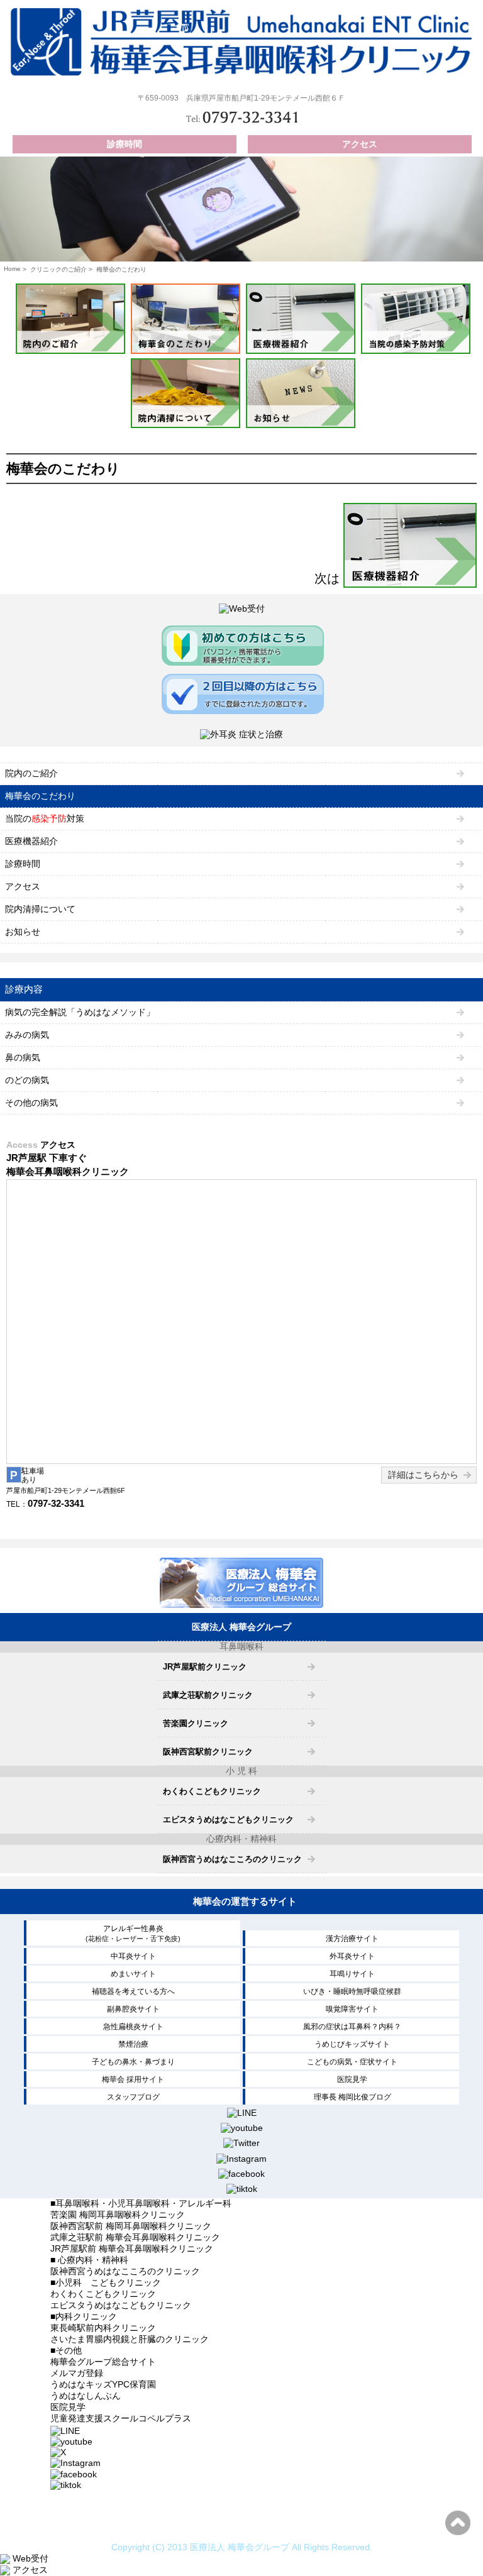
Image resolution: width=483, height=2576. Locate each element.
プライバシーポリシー (241, 2526)
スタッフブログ (133, 2097)
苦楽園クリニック (196, 1723)
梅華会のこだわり (40, 796)
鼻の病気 (23, 1057)
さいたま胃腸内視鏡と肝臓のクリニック (130, 2339)
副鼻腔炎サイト (133, 2009)
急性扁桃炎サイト (133, 2027)
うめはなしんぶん (86, 2396)
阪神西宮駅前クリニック (208, 1752)
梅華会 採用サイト (133, 2079)
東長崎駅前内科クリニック (103, 2328)
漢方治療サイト (352, 1939)
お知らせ (23, 932)
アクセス (360, 144)
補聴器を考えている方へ (133, 1991)
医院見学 (352, 2079)
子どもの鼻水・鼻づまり (133, 2062)
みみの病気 (27, 1035)
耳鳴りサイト (352, 1974)
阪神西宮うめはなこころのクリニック (232, 1859)
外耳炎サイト (352, 1956)
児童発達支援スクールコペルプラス (121, 2418)
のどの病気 (27, 1080)
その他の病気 (31, 1103)
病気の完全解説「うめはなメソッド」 (80, 1012)
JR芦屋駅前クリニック (205, 1667)
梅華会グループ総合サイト (103, 2362)
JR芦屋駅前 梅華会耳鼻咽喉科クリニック (132, 2248)
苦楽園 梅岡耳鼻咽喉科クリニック (118, 2215)
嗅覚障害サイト (352, 2009)
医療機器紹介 (31, 841)
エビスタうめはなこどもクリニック (228, 1819)
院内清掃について (40, 909)
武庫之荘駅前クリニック (208, 1695)
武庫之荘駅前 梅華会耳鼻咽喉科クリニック (135, 2237)
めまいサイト (133, 1974)
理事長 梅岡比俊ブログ (353, 2097)
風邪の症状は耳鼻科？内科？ (352, 2027)
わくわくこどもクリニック (212, 1791)
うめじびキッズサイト (352, 2044)
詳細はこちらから (423, 1475)
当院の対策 (45, 818)
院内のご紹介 (31, 773)
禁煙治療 (133, 2044)
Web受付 (29, 2558)
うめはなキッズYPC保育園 (103, 2384)
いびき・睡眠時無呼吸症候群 (352, 1991)
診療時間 (125, 144)
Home (12, 269)
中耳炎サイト (133, 1956)
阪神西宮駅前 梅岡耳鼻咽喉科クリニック (131, 2226)
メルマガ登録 (77, 2373)
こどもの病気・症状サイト (352, 2062)
